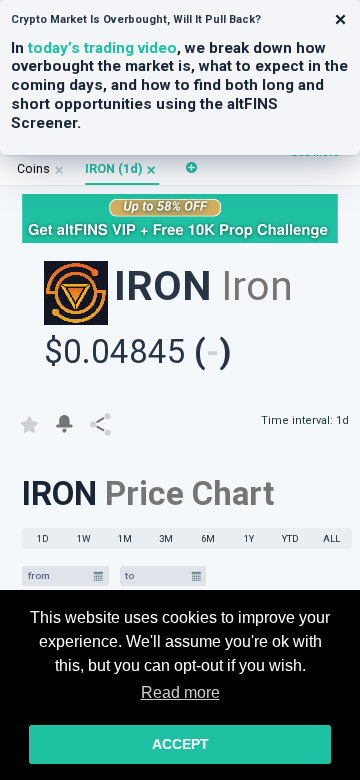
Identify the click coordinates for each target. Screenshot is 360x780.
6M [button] (208, 538)
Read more (180, 692)
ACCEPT (180, 744)
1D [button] (43, 538)
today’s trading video (102, 48)
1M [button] (125, 538)
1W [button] (84, 538)
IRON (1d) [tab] (113, 169)
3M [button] (166, 538)
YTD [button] (290, 538)
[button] (151, 169)
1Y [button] (249, 538)
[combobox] (58, 576)
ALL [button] (331, 538)
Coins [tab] (33, 169)
